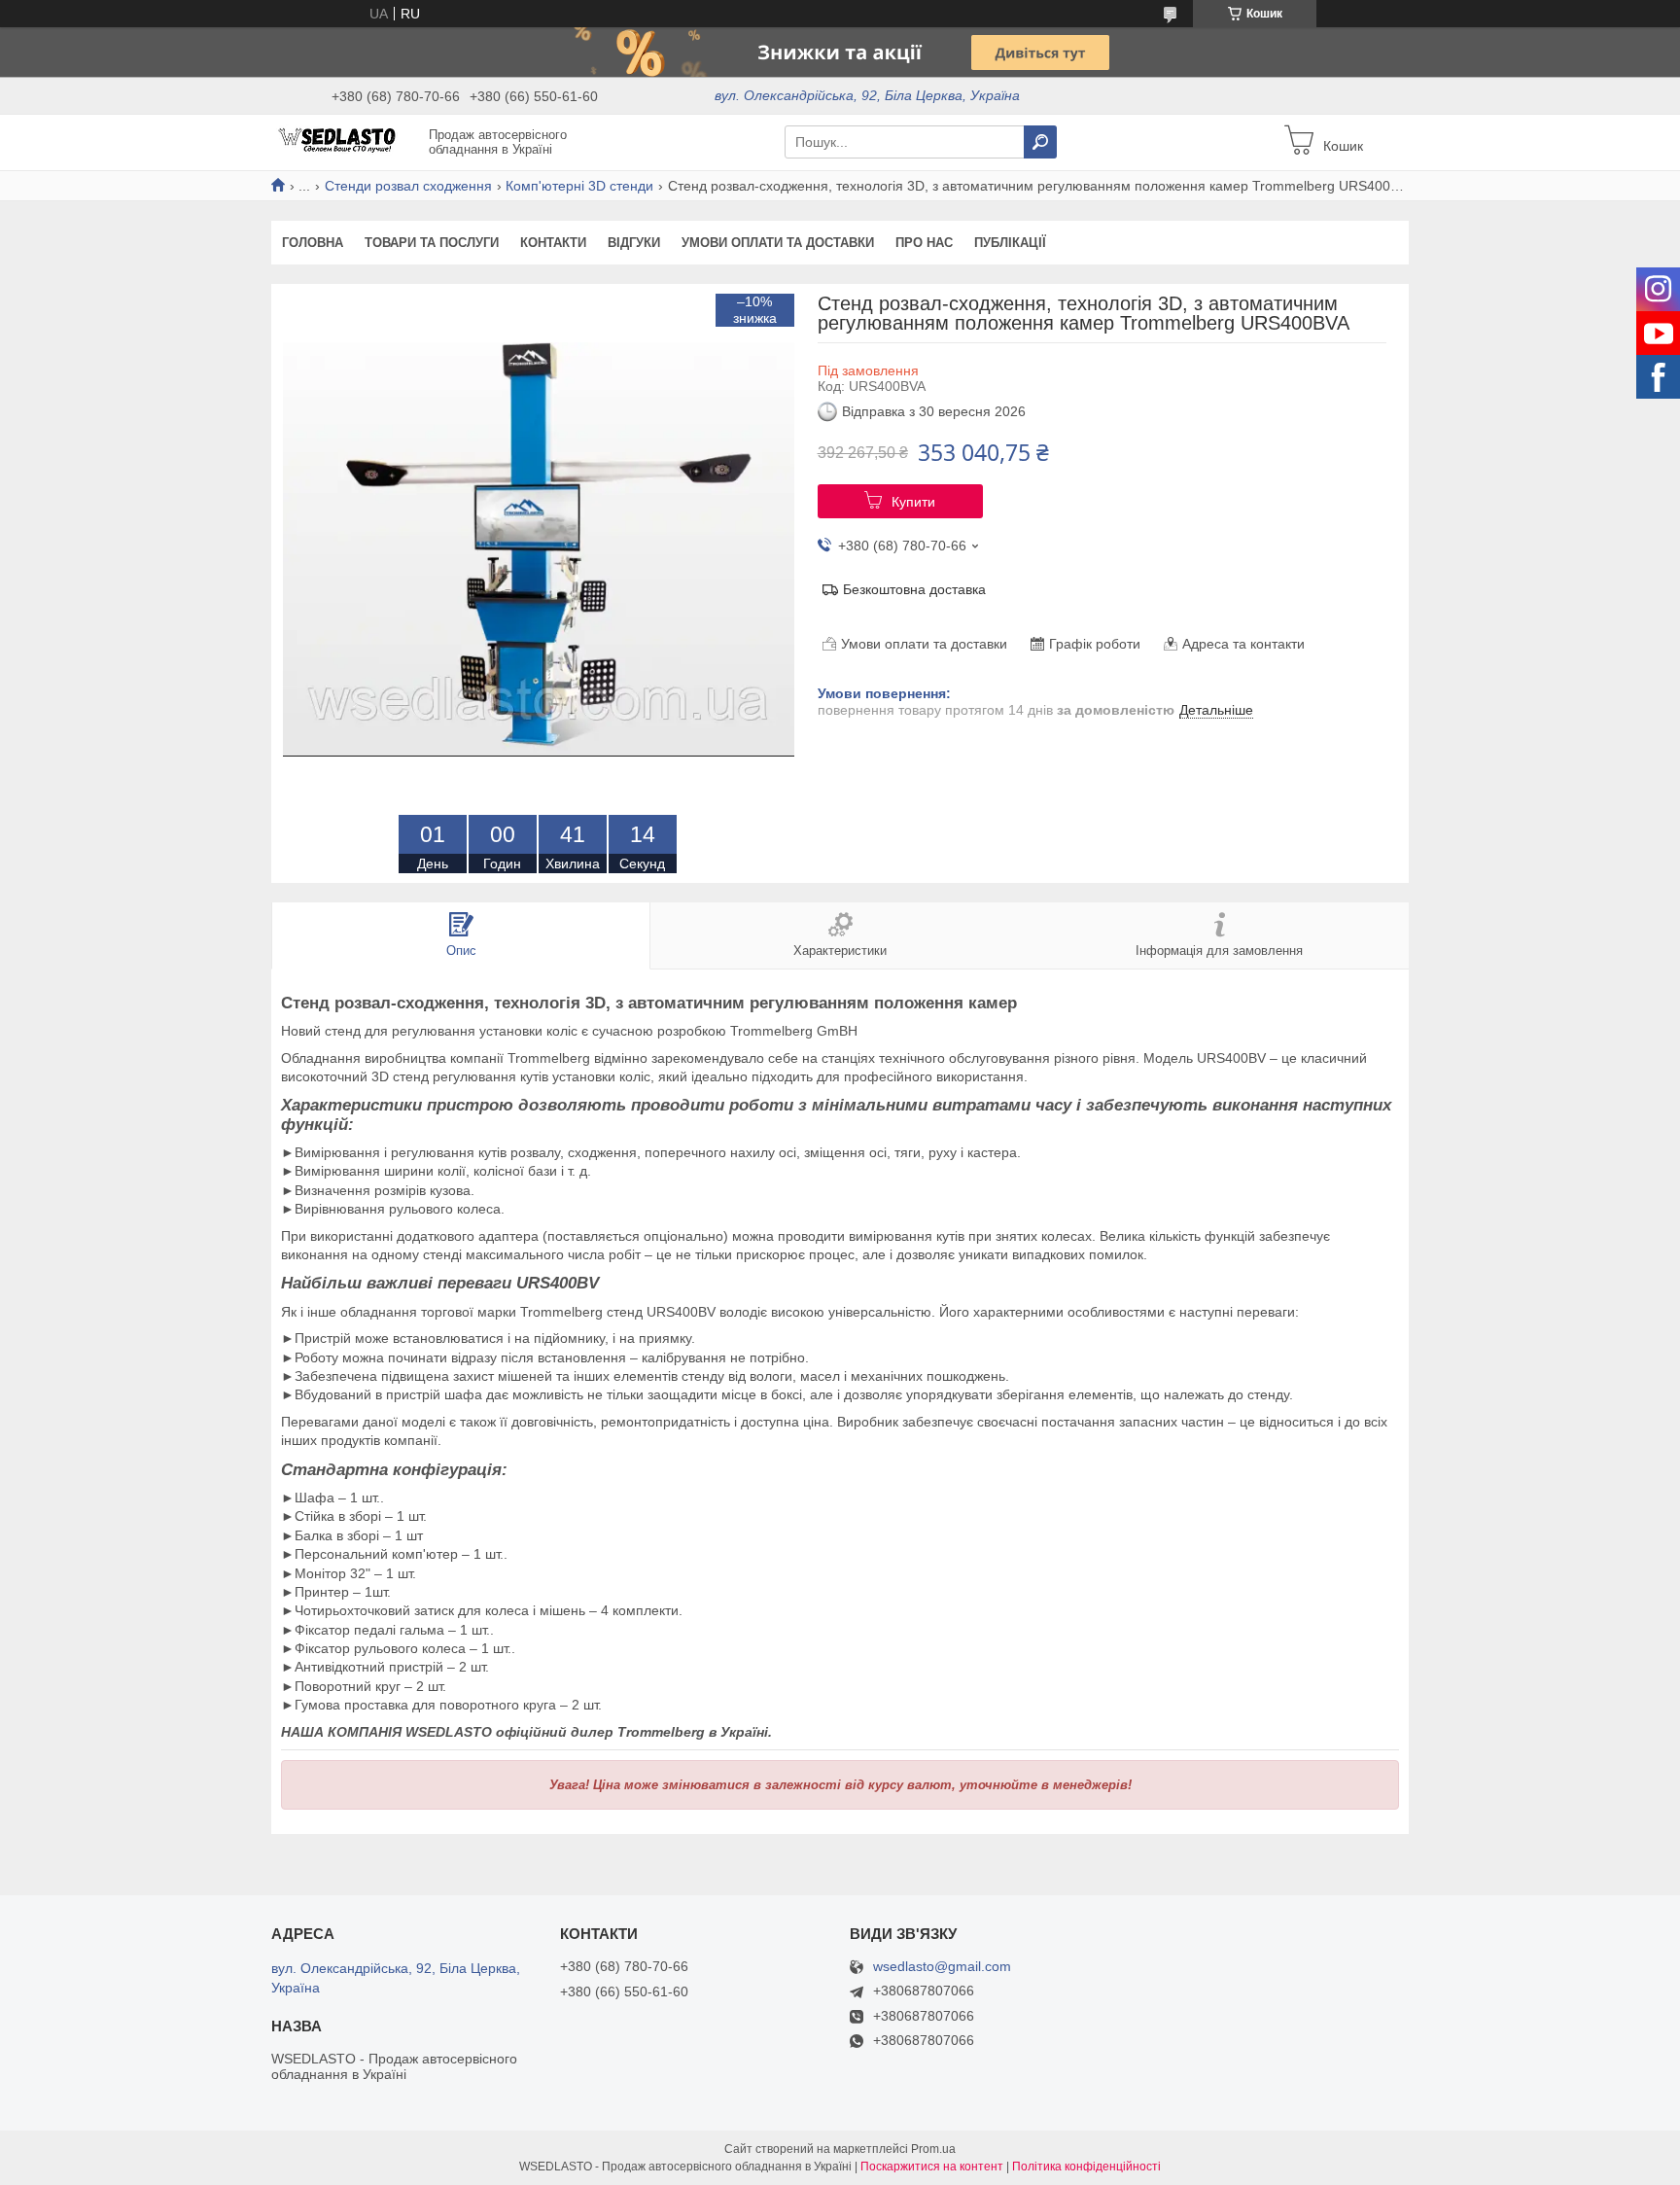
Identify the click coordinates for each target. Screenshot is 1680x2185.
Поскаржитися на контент (932, 2167)
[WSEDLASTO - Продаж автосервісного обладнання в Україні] (344, 141)
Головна (313, 243)
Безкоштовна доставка (914, 589)
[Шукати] (1040, 142)
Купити (913, 502)
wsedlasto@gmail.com (942, 1967)
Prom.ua (933, 2149)
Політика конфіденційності (1086, 2167)
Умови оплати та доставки (778, 243)
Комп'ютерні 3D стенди (579, 186)
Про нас (924, 243)
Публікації (1010, 243)
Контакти (553, 243)
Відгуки (634, 243)
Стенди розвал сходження (408, 186)
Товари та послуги (432, 243)
